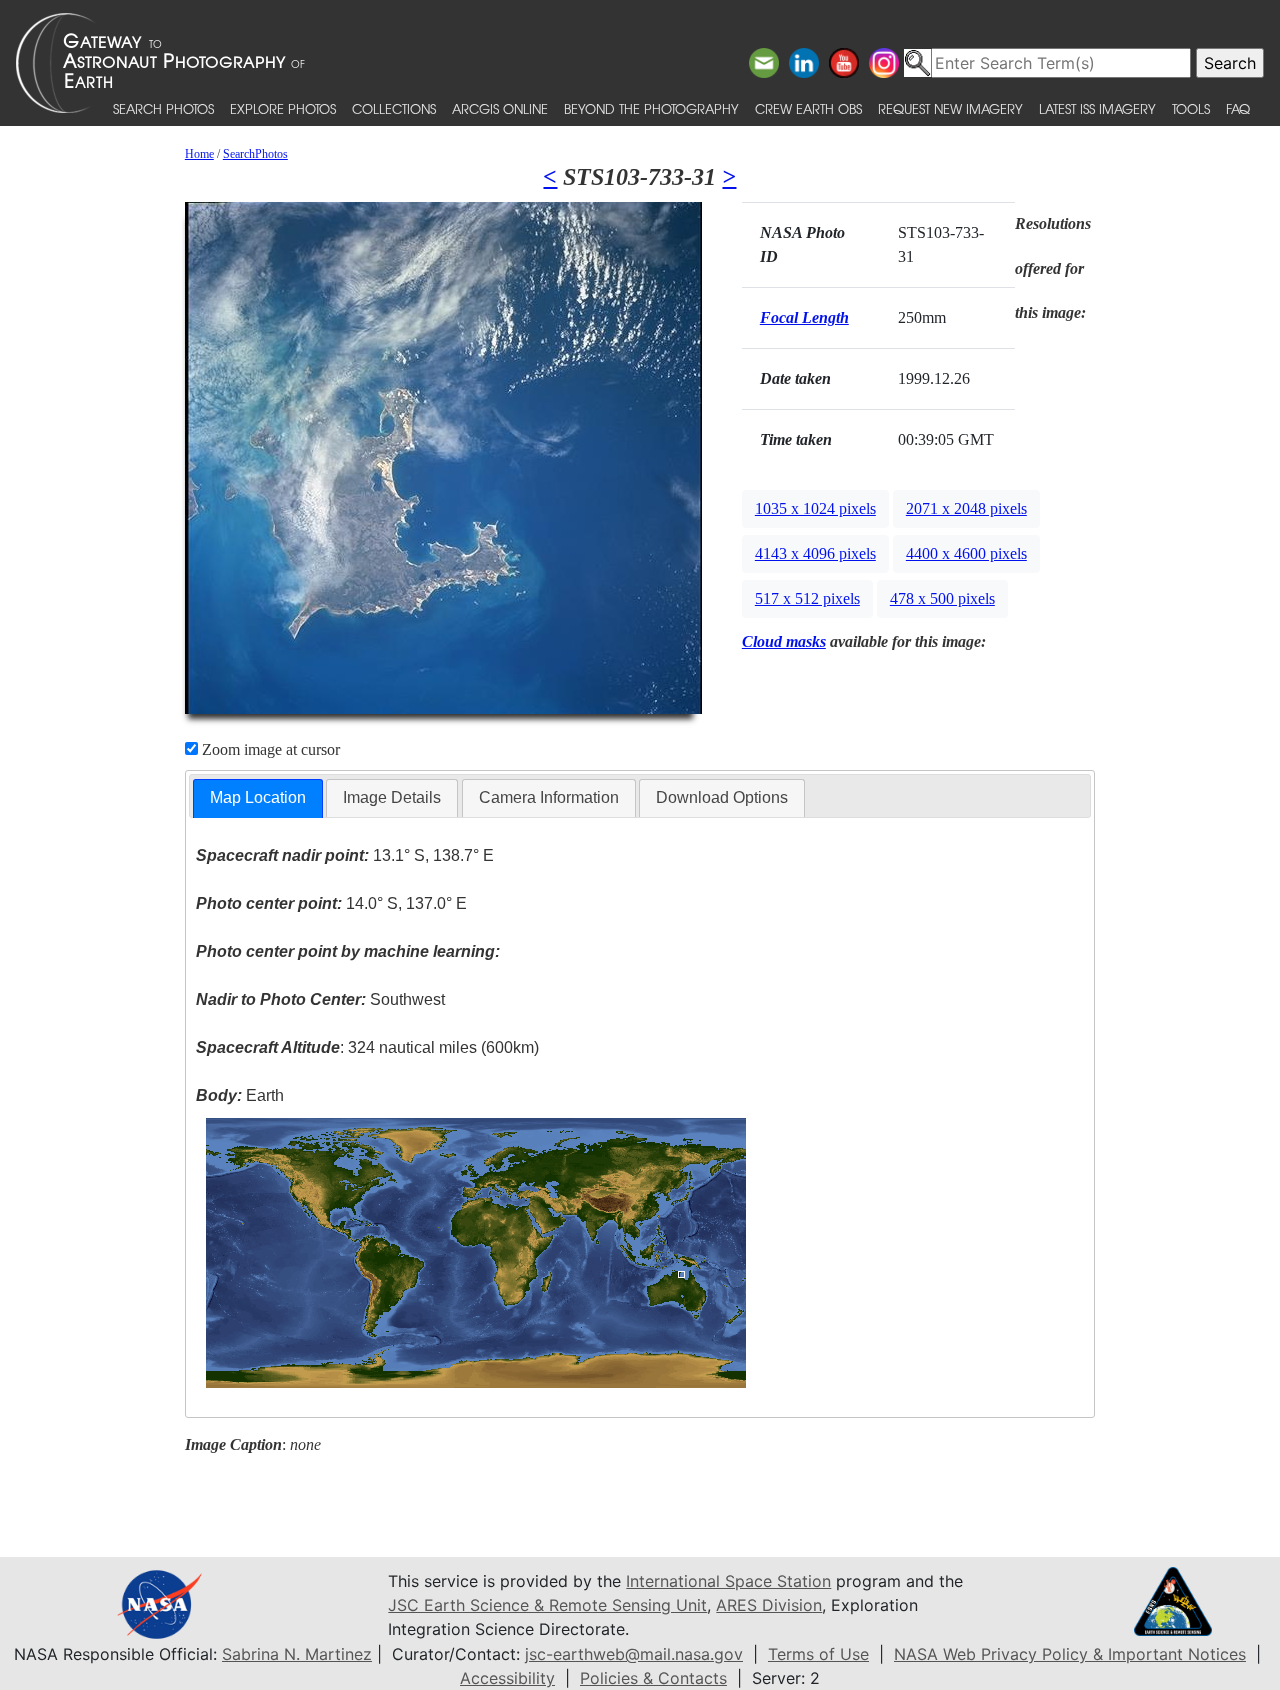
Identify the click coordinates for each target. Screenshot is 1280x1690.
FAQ (1238, 108)
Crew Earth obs (808, 108)
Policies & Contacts (653, 1678)
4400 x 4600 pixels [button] (966, 553)
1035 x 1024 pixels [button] (815, 508)
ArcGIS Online (500, 108)
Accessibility (507, 1678)
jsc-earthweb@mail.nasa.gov (634, 1654)
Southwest (320, 999)
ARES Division (769, 1605)
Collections (394, 108)
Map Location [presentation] (258, 797)
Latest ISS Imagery (1097, 108)
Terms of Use (818, 1654)
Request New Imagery (950, 108)
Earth (240, 1095)
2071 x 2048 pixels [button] (966, 508)
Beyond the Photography (651, 108)
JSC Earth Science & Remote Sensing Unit (547, 1605)
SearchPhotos (255, 154)
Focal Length (804, 317)
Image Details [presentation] (392, 797)
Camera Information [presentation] (549, 797)
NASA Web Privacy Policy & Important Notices (1070, 1654)
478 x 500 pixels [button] (942, 598)
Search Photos (163, 108)
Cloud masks (784, 641)
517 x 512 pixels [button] (807, 598)
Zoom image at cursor (269, 749)
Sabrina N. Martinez (297, 1654)
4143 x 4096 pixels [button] (815, 553)
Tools (1191, 108)
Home (199, 154)
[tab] (258, 798)
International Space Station (728, 1581)
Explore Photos (283, 108)
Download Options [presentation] (722, 797)
